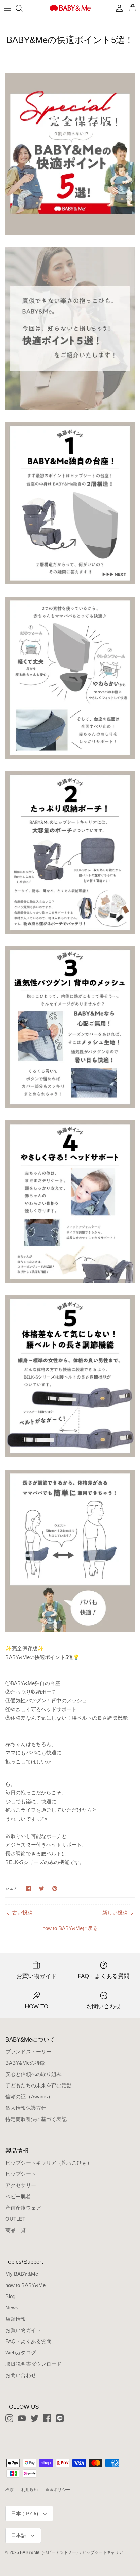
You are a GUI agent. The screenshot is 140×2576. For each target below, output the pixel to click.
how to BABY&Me (25, 2285)
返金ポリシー (58, 2490)
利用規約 (30, 2490)
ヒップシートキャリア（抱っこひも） (49, 2163)
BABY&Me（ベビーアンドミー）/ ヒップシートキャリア (72, 2552)
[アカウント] (118, 8)
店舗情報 (16, 2319)
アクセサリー (21, 2185)
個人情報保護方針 (26, 2108)
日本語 (19, 2535)
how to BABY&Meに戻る (70, 1928)
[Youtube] (22, 2418)
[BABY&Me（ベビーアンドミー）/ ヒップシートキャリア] (70, 8)
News (12, 2308)
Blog (10, 2296)
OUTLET (15, 2219)
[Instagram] (9, 2418)
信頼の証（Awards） (29, 2097)
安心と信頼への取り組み (33, 2074)
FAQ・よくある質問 (28, 2341)
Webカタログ (21, 2353)
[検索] (22, 8)
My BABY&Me (22, 2274)
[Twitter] (34, 2418)
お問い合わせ (21, 2375)
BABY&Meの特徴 (25, 2063)
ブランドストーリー (28, 2052)
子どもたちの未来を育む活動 (39, 2085)
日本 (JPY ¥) (25, 2514)
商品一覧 (16, 2230)
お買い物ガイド (23, 2330)
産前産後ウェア (23, 2208)
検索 (10, 2490)
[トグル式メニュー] (7, 8)
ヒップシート (21, 2174)
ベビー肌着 (18, 2196)
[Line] (60, 2418)
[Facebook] (47, 2418)
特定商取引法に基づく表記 (36, 2119)
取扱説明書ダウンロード (33, 2364)
